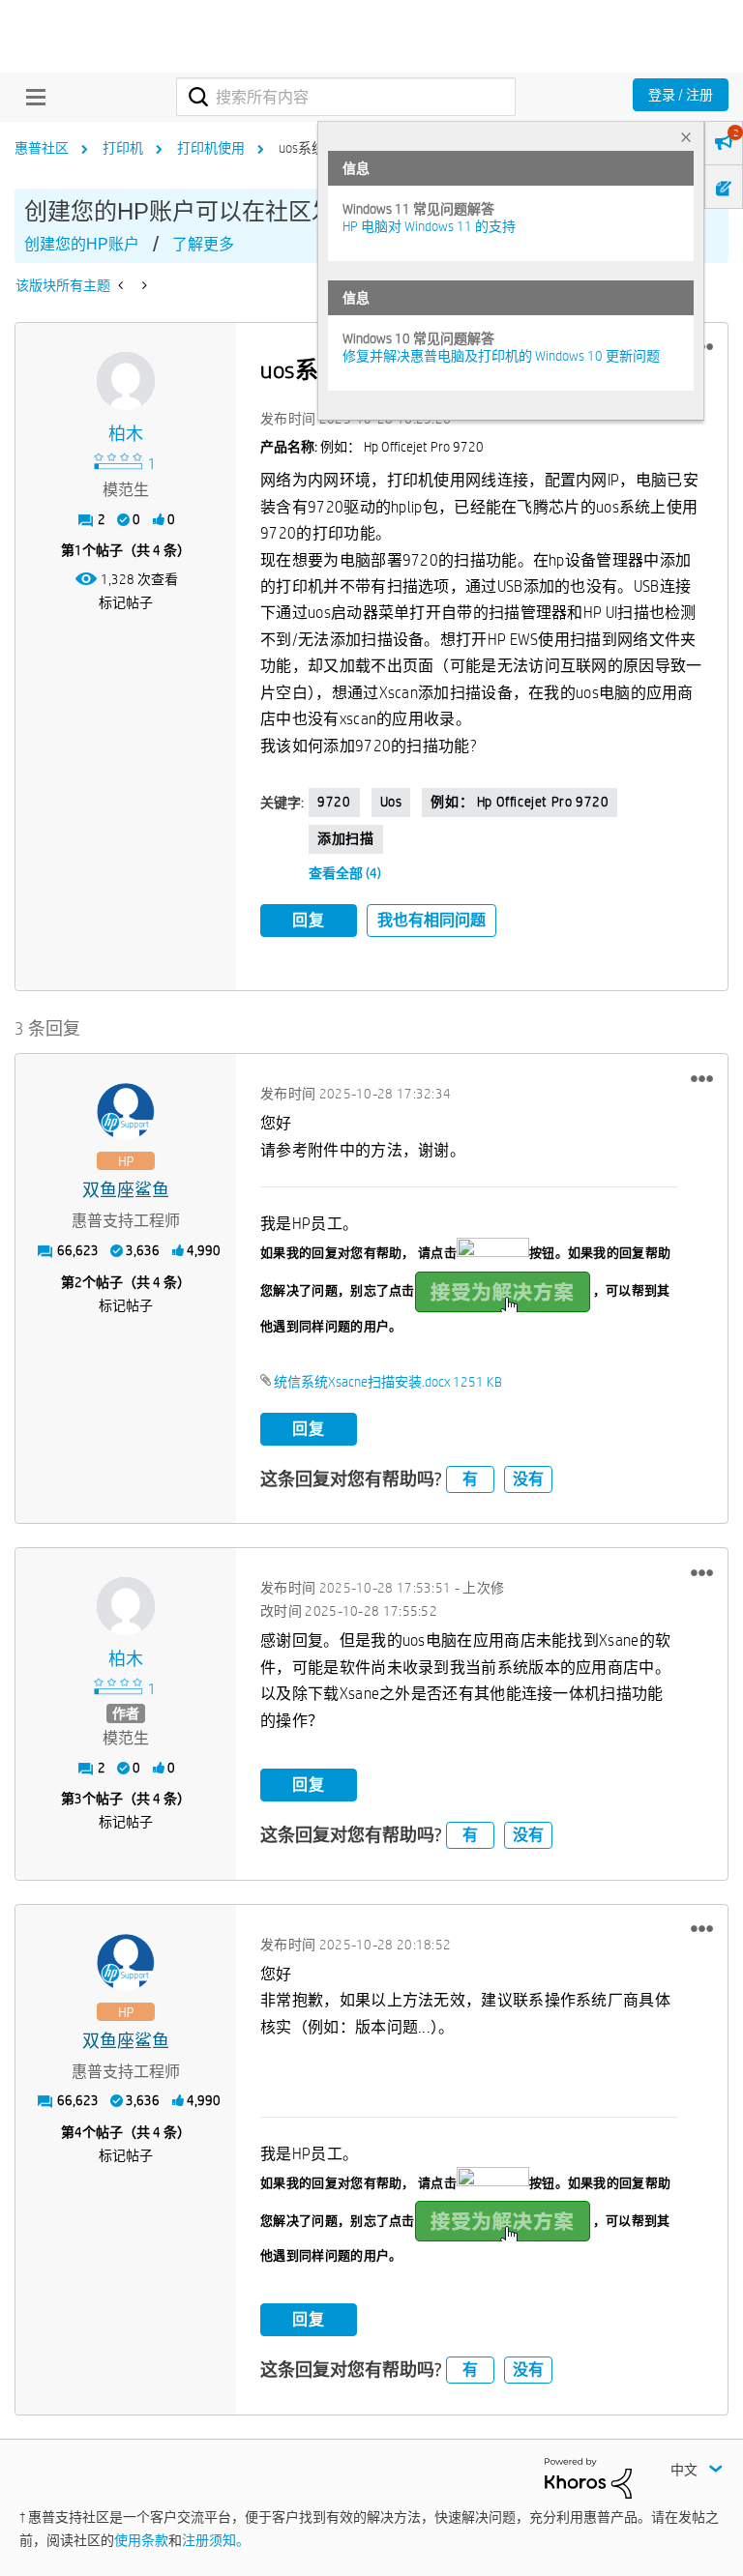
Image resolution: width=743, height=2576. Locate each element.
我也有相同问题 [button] (431, 920)
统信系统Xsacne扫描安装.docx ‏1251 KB (388, 1382)
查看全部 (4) (345, 873)
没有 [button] (528, 1479)
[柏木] (126, 381)
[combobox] (346, 97)
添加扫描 (345, 838)
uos (391, 802)
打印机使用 (211, 148)
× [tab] (686, 137)
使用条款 (141, 2540)
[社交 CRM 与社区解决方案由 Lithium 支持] (588, 2476)
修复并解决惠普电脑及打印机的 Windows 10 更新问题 (501, 356)
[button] (702, 1078)
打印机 (123, 148)
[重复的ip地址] (143, 285)
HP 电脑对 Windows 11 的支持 (429, 226)
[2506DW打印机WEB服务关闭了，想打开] (122, 285)
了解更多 (203, 244)
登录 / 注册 (681, 95)
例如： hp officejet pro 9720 (520, 802)
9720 (334, 802)
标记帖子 (126, 602)
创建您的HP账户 (82, 244)
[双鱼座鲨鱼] (126, 1112)
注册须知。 (216, 2540)
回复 (309, 920)
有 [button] (470, 1479)
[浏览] (31, 97)
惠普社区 (42, 148)
